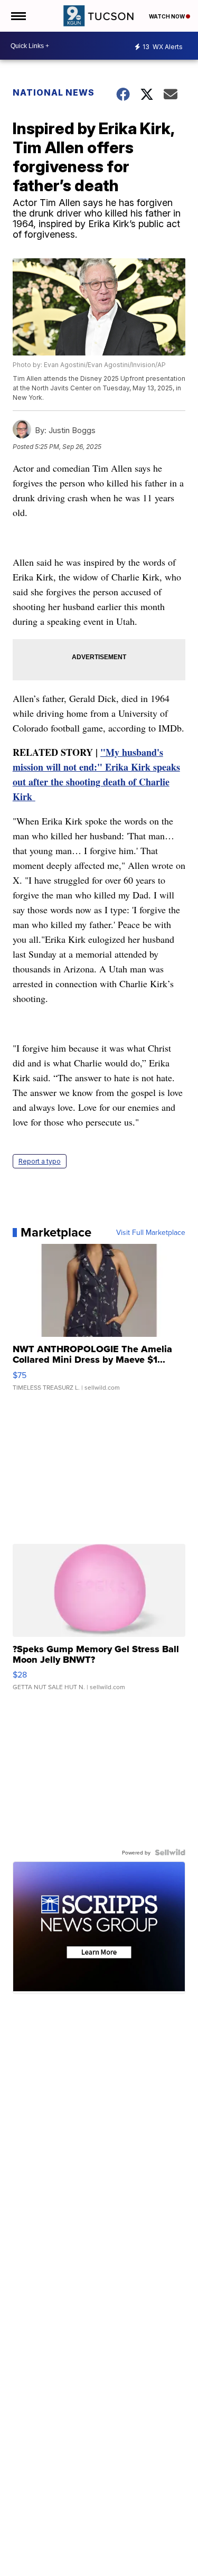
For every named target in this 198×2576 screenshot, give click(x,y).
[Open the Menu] (18, 16)
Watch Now (167, 16)
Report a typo (40, 1161)
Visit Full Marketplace (151, 1232)
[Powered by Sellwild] (170, 1852)
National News (54, 92)
